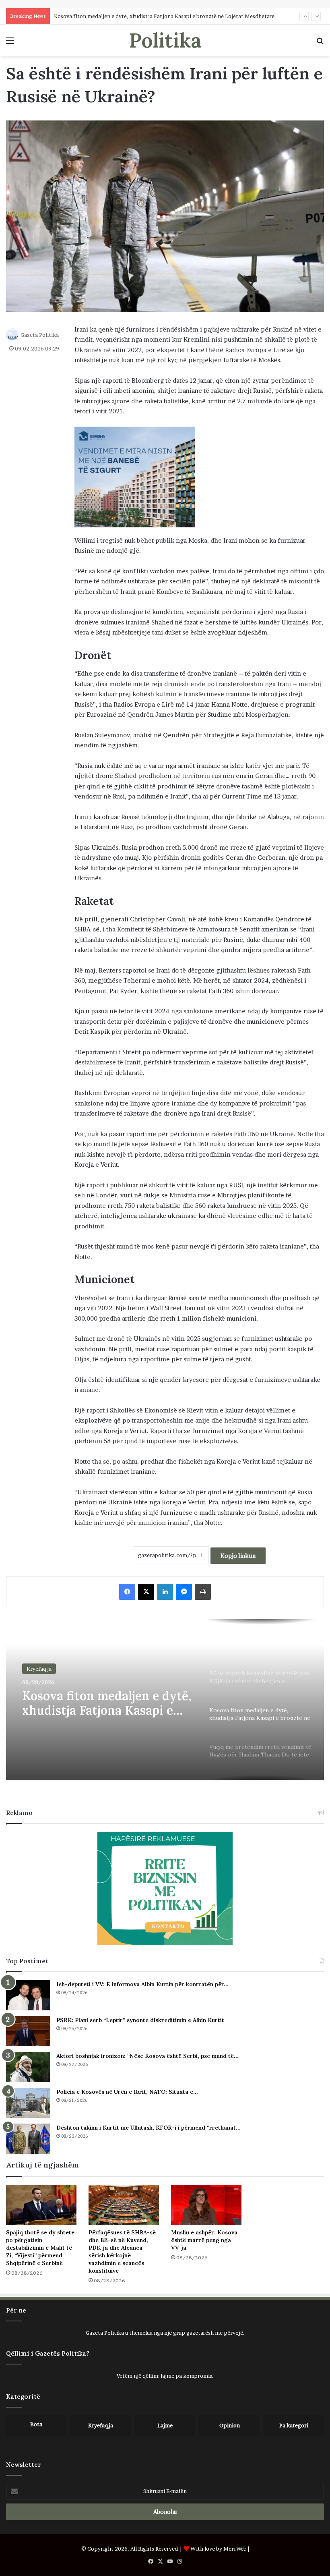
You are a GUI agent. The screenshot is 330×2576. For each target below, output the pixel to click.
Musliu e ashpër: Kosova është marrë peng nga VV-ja (204, 2240)
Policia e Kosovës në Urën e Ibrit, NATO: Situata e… (127, 2092)
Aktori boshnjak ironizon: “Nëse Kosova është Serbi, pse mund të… (147, 2056)
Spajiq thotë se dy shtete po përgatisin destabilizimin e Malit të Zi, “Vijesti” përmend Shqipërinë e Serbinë (40, 2248)
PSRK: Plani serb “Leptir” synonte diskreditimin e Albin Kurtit (140, 2020)
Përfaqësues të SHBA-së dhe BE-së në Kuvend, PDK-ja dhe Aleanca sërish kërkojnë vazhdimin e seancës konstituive (122, 2251)
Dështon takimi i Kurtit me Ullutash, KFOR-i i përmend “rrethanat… (148, 2128)
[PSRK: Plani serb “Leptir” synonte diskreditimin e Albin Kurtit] (28, 2031)
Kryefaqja (39, 1669)
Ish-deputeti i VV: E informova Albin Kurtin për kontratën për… (142, 1984)
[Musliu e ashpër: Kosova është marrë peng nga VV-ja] (206, 2205)
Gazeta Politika (40, 335)
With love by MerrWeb (219, 2549)
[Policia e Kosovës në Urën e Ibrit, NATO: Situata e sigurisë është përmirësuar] (28, 2103)
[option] (165, 1700)
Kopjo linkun (238, 1556)
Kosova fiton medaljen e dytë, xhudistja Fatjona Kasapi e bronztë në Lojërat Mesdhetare (164, 16)
